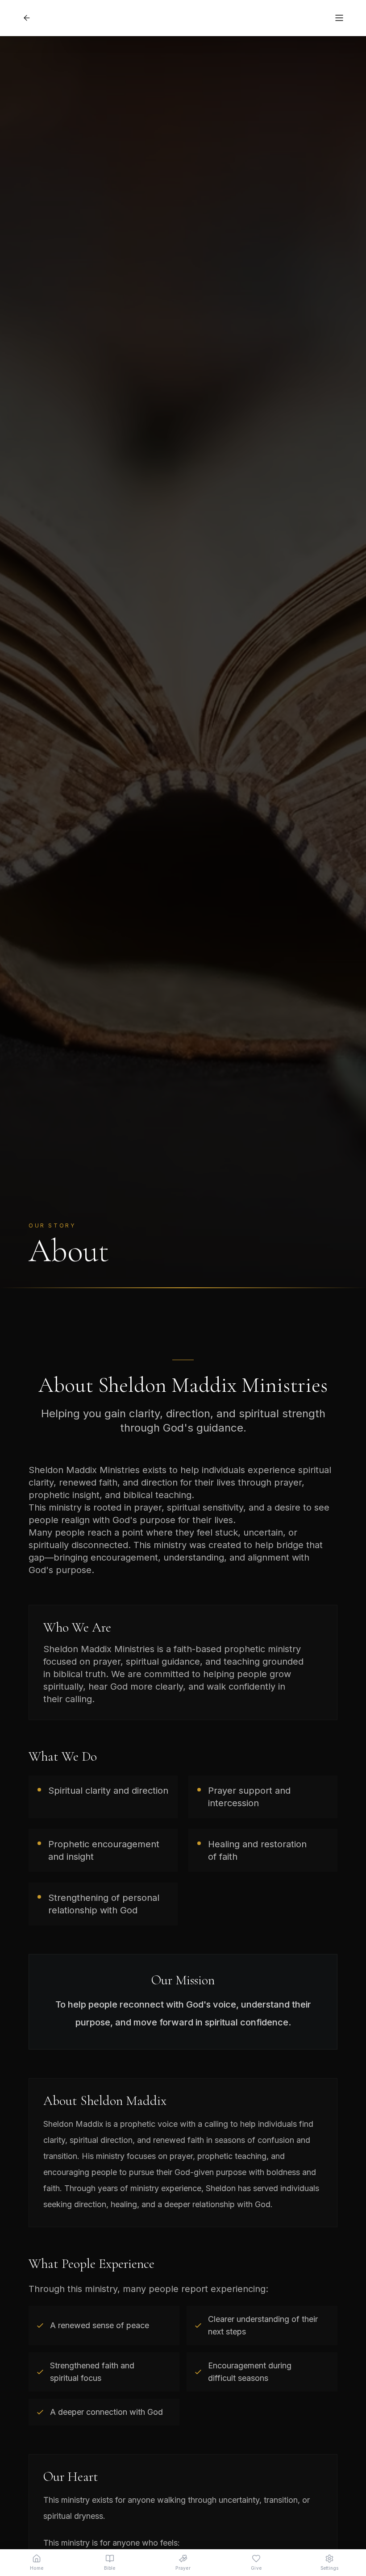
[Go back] (27, 18)
